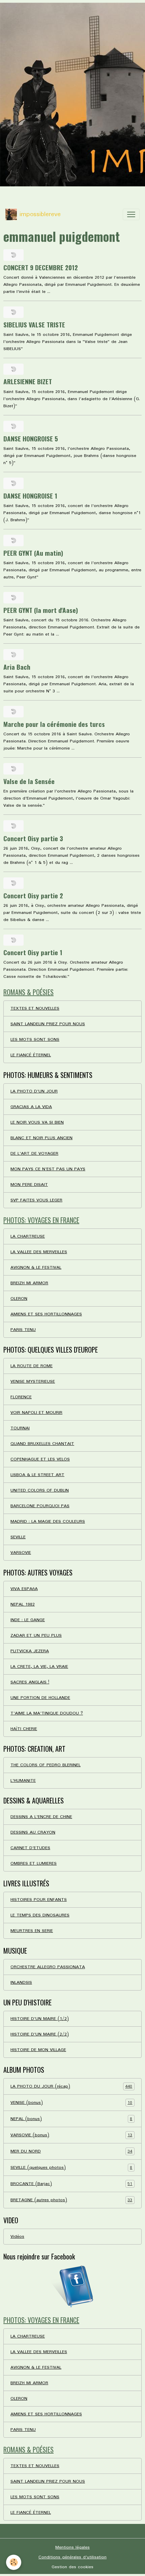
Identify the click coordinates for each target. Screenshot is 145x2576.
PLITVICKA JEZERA (30, 1651)
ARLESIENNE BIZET (28, 381)
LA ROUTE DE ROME (32, 1366)
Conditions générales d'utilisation (72, 2557)
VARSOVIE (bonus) (71, 2135)
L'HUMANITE (23, 1781)
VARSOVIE (21, 1553)
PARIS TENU (23, 1330)
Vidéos (17, 2237)
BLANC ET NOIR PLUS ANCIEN (41, 1138)
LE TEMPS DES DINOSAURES (40, 1915)
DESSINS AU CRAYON (33, 1832)
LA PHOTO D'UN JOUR (34, 1091)
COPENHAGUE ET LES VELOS (40, 1459)
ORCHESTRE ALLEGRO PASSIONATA (48, 1967)
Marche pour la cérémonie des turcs (54, 724)
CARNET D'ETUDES (30, 1848)
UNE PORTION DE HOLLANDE (40, 1698)
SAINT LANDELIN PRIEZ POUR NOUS (48, 1024)
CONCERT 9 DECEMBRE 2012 (41, 267)
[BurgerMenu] (131, 214)
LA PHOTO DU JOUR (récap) (71, 2087)
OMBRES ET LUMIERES (34, 1864)
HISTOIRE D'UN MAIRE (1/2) (40, 2019)
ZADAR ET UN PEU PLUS (36, 1636)
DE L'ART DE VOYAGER (34, 1154)
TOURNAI (20, 1428)
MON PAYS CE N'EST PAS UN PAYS (48, 1169)
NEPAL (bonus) (71, 2119)
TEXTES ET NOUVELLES (35, 1008)
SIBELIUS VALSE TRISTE (34, 325)
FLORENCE (21, 1397)
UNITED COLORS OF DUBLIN (40, 1490)
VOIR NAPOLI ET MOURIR (36, 1413)
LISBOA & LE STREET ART (37, 1475)
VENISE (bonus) (71, 2103)
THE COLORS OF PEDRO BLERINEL (46, 1765)
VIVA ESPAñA (24, 1589)
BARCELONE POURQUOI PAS (40, 1506)
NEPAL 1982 (23, 1604)
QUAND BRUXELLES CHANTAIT (42, 1444)
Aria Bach (17, 667)
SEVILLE (18, 1537)
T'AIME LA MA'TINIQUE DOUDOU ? (47, 1713)
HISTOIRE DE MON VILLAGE (38, 2050)
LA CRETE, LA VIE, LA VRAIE (39, 1667)
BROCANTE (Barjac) (71, 2184)
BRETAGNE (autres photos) (71, 2200)
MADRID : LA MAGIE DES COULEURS (48, 1522)
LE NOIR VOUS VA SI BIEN (37, 1122)
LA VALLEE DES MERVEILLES (39, 1252)
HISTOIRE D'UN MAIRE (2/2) (40, 2034)
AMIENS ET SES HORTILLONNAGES (46, 1314)
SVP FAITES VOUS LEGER (36, 1200)
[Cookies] (14, 2562)
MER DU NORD (71, 2152)
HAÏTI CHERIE (24, 1729)
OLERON (19, 1299)
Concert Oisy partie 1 (33, 952)
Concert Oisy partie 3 (33, 838)
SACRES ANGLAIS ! (30, 1682)
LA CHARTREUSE (28, 1236)
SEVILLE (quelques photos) (71, 2168)
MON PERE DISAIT (29, 1185)
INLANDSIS (21, 1983)
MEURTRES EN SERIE (32, 1931)
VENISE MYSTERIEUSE (33, 1382)
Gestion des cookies (72, 2567)
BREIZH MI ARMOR (29, 1283)
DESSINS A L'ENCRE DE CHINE (41, 1817)
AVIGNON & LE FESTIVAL (36, 1268)
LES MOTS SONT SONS (35, 1040)
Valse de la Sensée (29, 781)
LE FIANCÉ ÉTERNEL (31, 1055)
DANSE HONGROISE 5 (31, 439)
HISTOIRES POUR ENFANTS (39, 1900)
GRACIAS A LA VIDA (31, 1107)
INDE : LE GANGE (28, 1620)
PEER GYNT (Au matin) (33, 553)
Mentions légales (72, 2547)
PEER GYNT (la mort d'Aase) (41, 610)
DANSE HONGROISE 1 (30, 496)
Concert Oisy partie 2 (33, 895)
